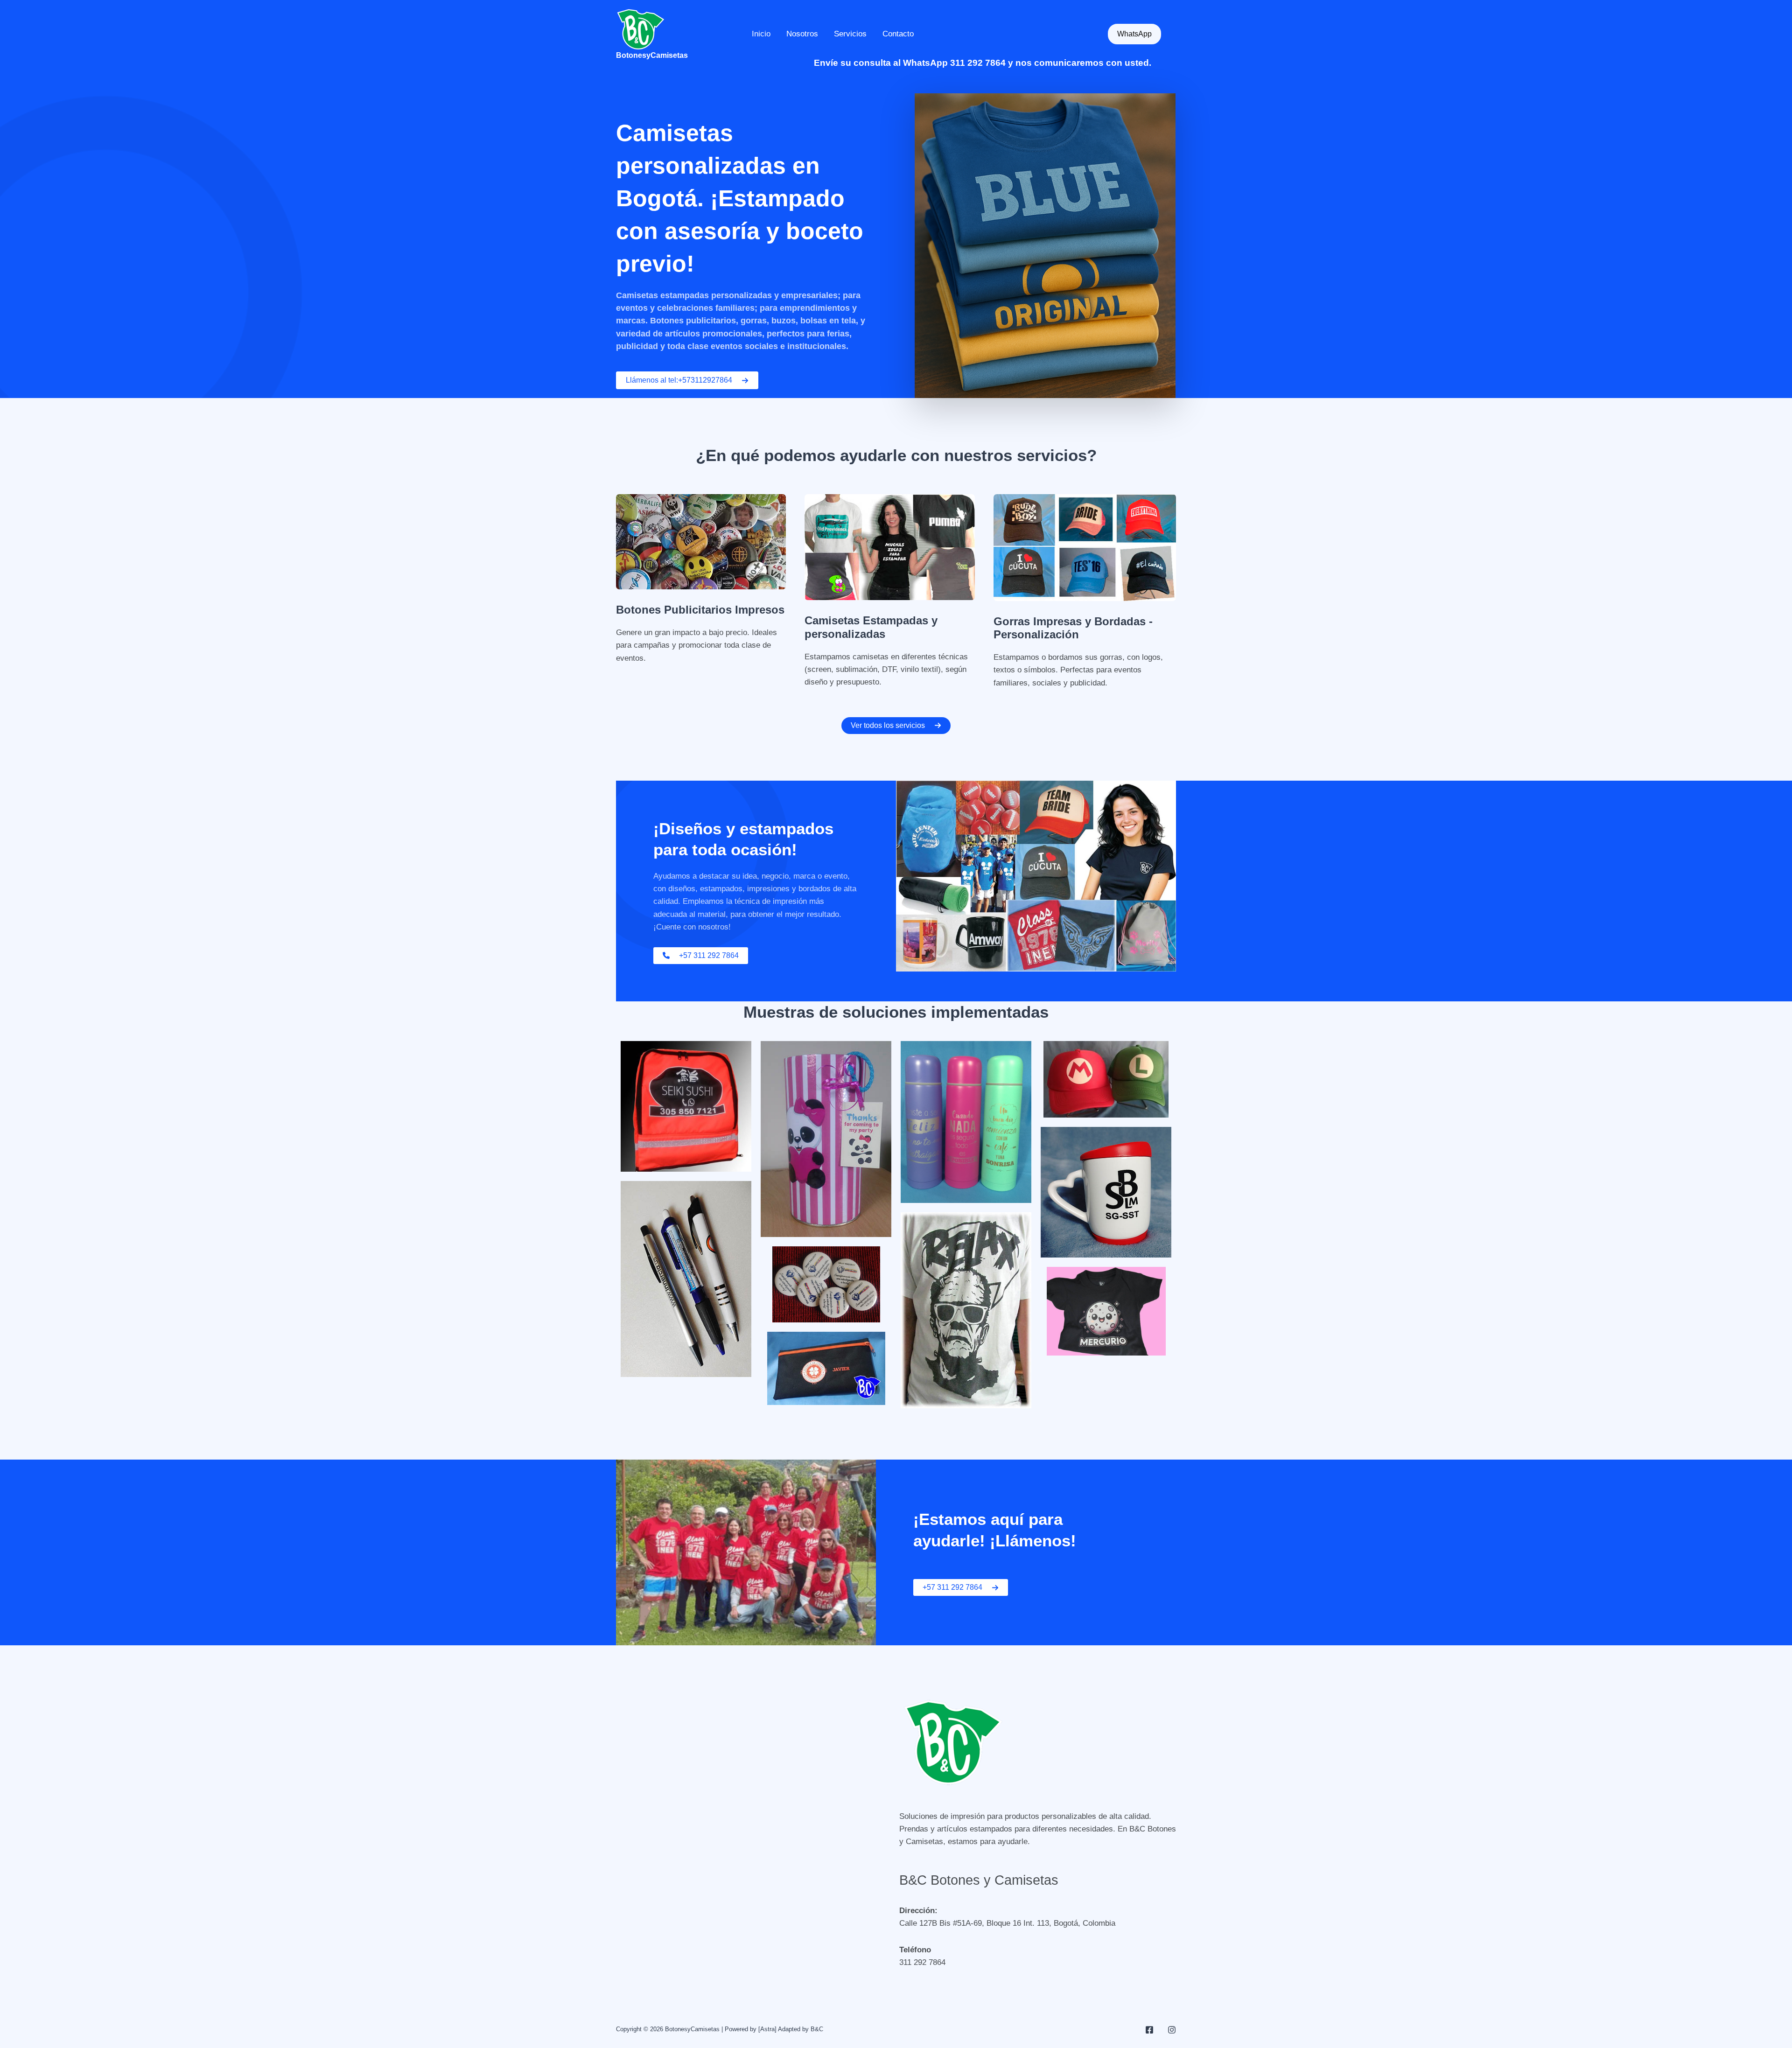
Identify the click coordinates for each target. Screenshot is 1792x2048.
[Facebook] (1149, 2030)
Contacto (898, 34)
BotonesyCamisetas (652, 55)
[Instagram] (1172, 2030)
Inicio (761, 34)
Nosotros (802, 34)
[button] (1134, 34)
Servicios (850, 34)
